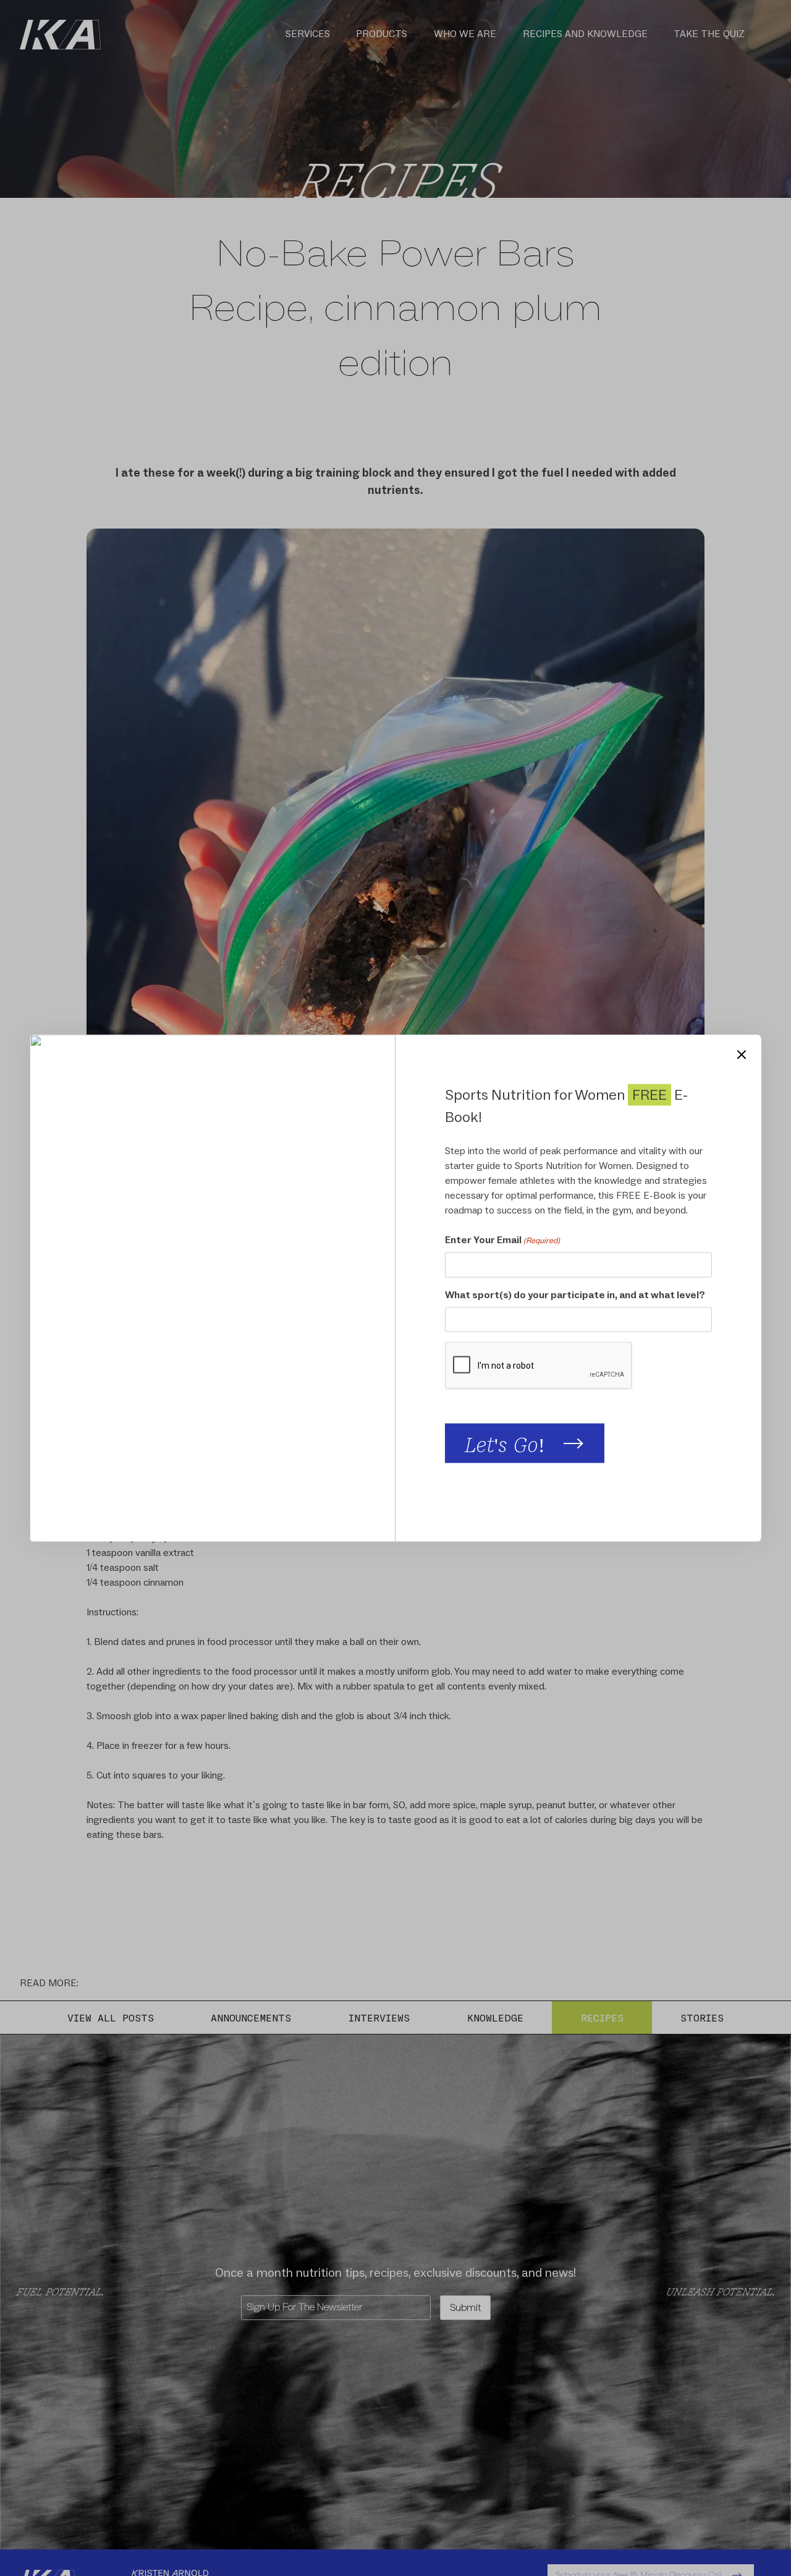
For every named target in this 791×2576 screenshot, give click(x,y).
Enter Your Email (502, 1239)
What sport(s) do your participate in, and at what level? (575, 1294)
